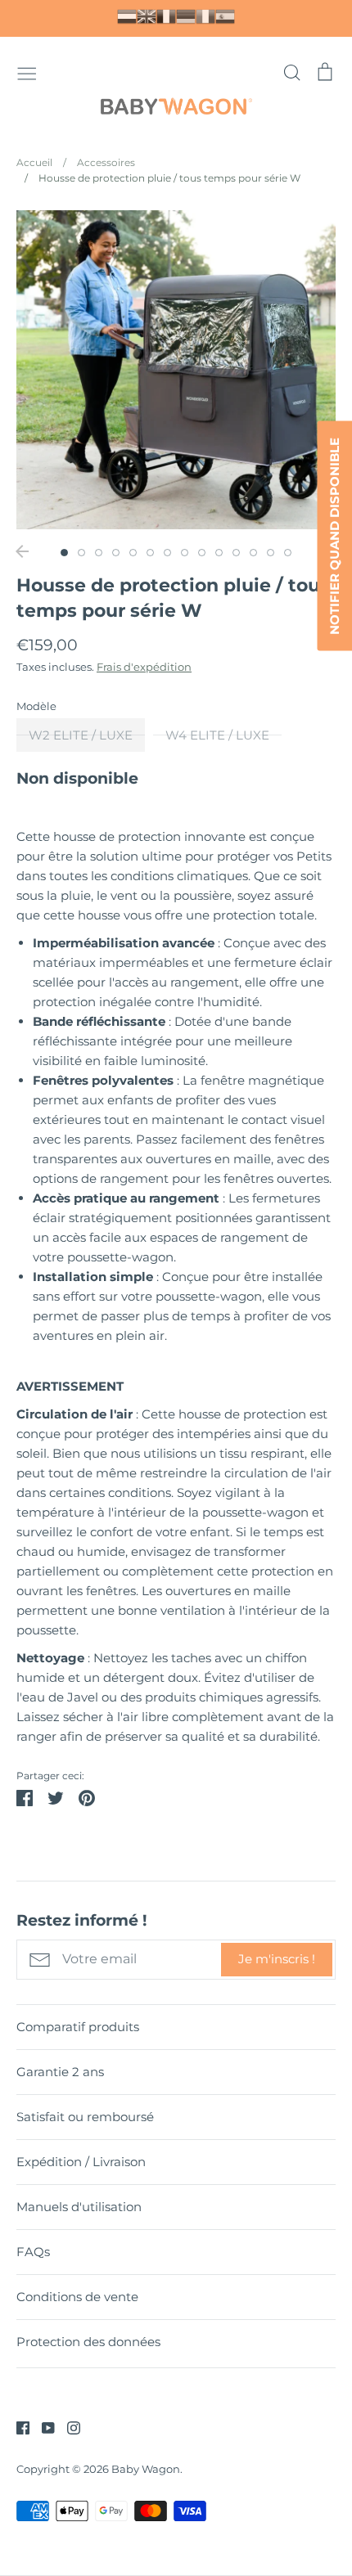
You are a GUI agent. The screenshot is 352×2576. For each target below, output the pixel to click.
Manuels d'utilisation (79, 2207)
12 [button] (253, 553)
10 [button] (219, 553)
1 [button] (64, 553)
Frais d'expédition (144, 667)
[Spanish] (225, 16)
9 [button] (202, 553)
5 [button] (133, 553)
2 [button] (81, 553)
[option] (176, 370)
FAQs (33, 2252)
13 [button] (271, 553)
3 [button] (99, 553)
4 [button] (116, 553)
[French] (166, 16)
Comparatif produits (78, 2027)
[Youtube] (42, 2427)
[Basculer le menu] (27, 72)
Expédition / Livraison (81, 2162)
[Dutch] (127, 16)
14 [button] (288, 553)
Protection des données (88, 2342)
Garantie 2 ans (60, 2072)
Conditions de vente (77, 2297)
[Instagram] (68, 2427)
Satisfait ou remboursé (85, 2117)
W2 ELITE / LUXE (81, 735)
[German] (186, 16)
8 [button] (185, 553)
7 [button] (167, 553)
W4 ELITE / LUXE (217, 735)
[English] (147, 16)
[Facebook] (17, 2427)
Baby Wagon (146, 2469)
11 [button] (236, 553)
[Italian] (205, 16)
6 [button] (150, 553)
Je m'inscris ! (277, 1959)
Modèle (36, 706)
